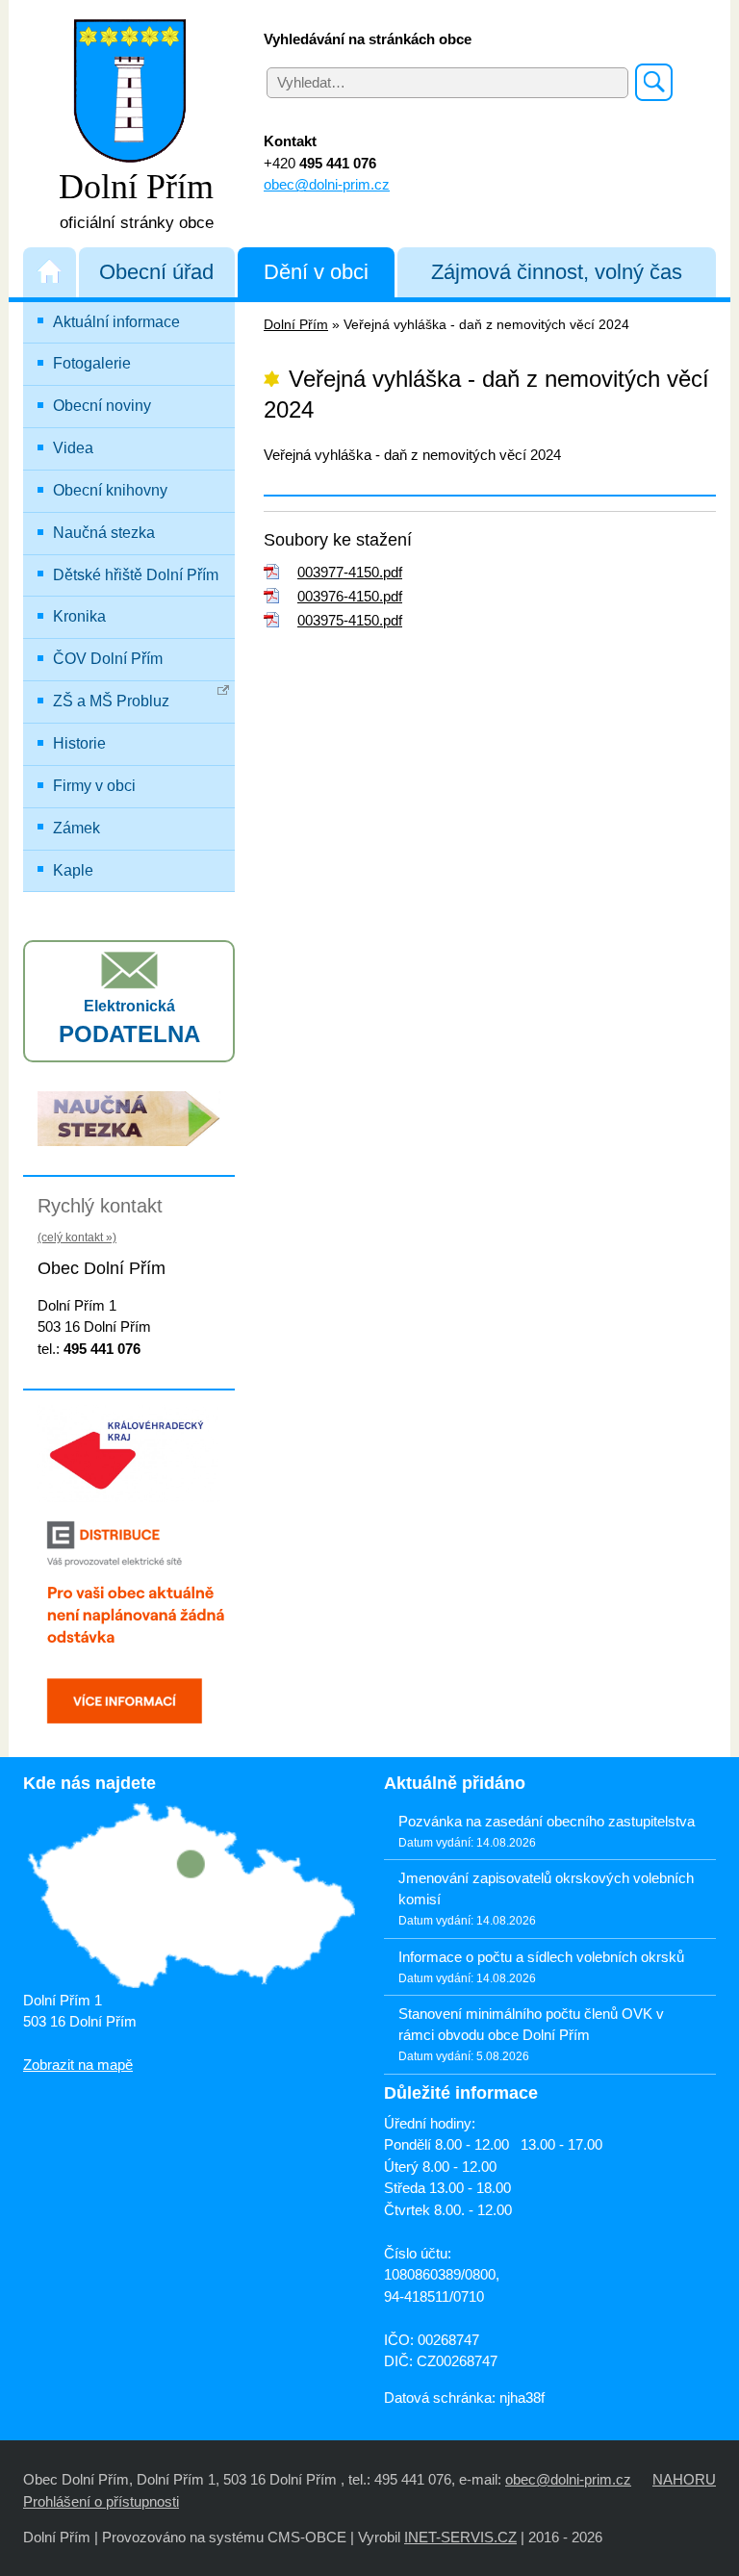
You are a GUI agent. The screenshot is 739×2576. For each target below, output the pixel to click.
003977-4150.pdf (350, 572)
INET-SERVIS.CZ (460, 2537)
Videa (73, 448)
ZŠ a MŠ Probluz (111, 701)
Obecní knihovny (110, 490)
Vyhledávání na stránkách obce (368, 39)
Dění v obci (316, 272)
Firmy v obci (94, 786)
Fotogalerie (92, 363)
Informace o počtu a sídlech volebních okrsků (541, 1957)
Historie (79, 743)
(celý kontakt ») (77, 1237)
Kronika (79, 616)
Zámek (76, 828)
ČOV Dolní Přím (108, 659)
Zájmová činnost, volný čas (557, 272)
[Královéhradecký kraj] (129, 1452)
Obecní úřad (156, 272)
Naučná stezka (104, 533)
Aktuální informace (116, 322)
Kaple (73, 870)
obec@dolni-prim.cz (327, 184)
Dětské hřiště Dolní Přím (136, 575)
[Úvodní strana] (50, 272)
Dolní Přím (296, 325)
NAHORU (684, 2479)
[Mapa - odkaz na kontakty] (189, 1897)
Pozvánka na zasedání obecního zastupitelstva (547, 1821)
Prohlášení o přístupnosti (101, 2501)
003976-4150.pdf (350, 596)
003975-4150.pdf (350, 620)
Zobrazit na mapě (78, 2065)
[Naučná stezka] (129, 1118)
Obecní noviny (102, 406)
